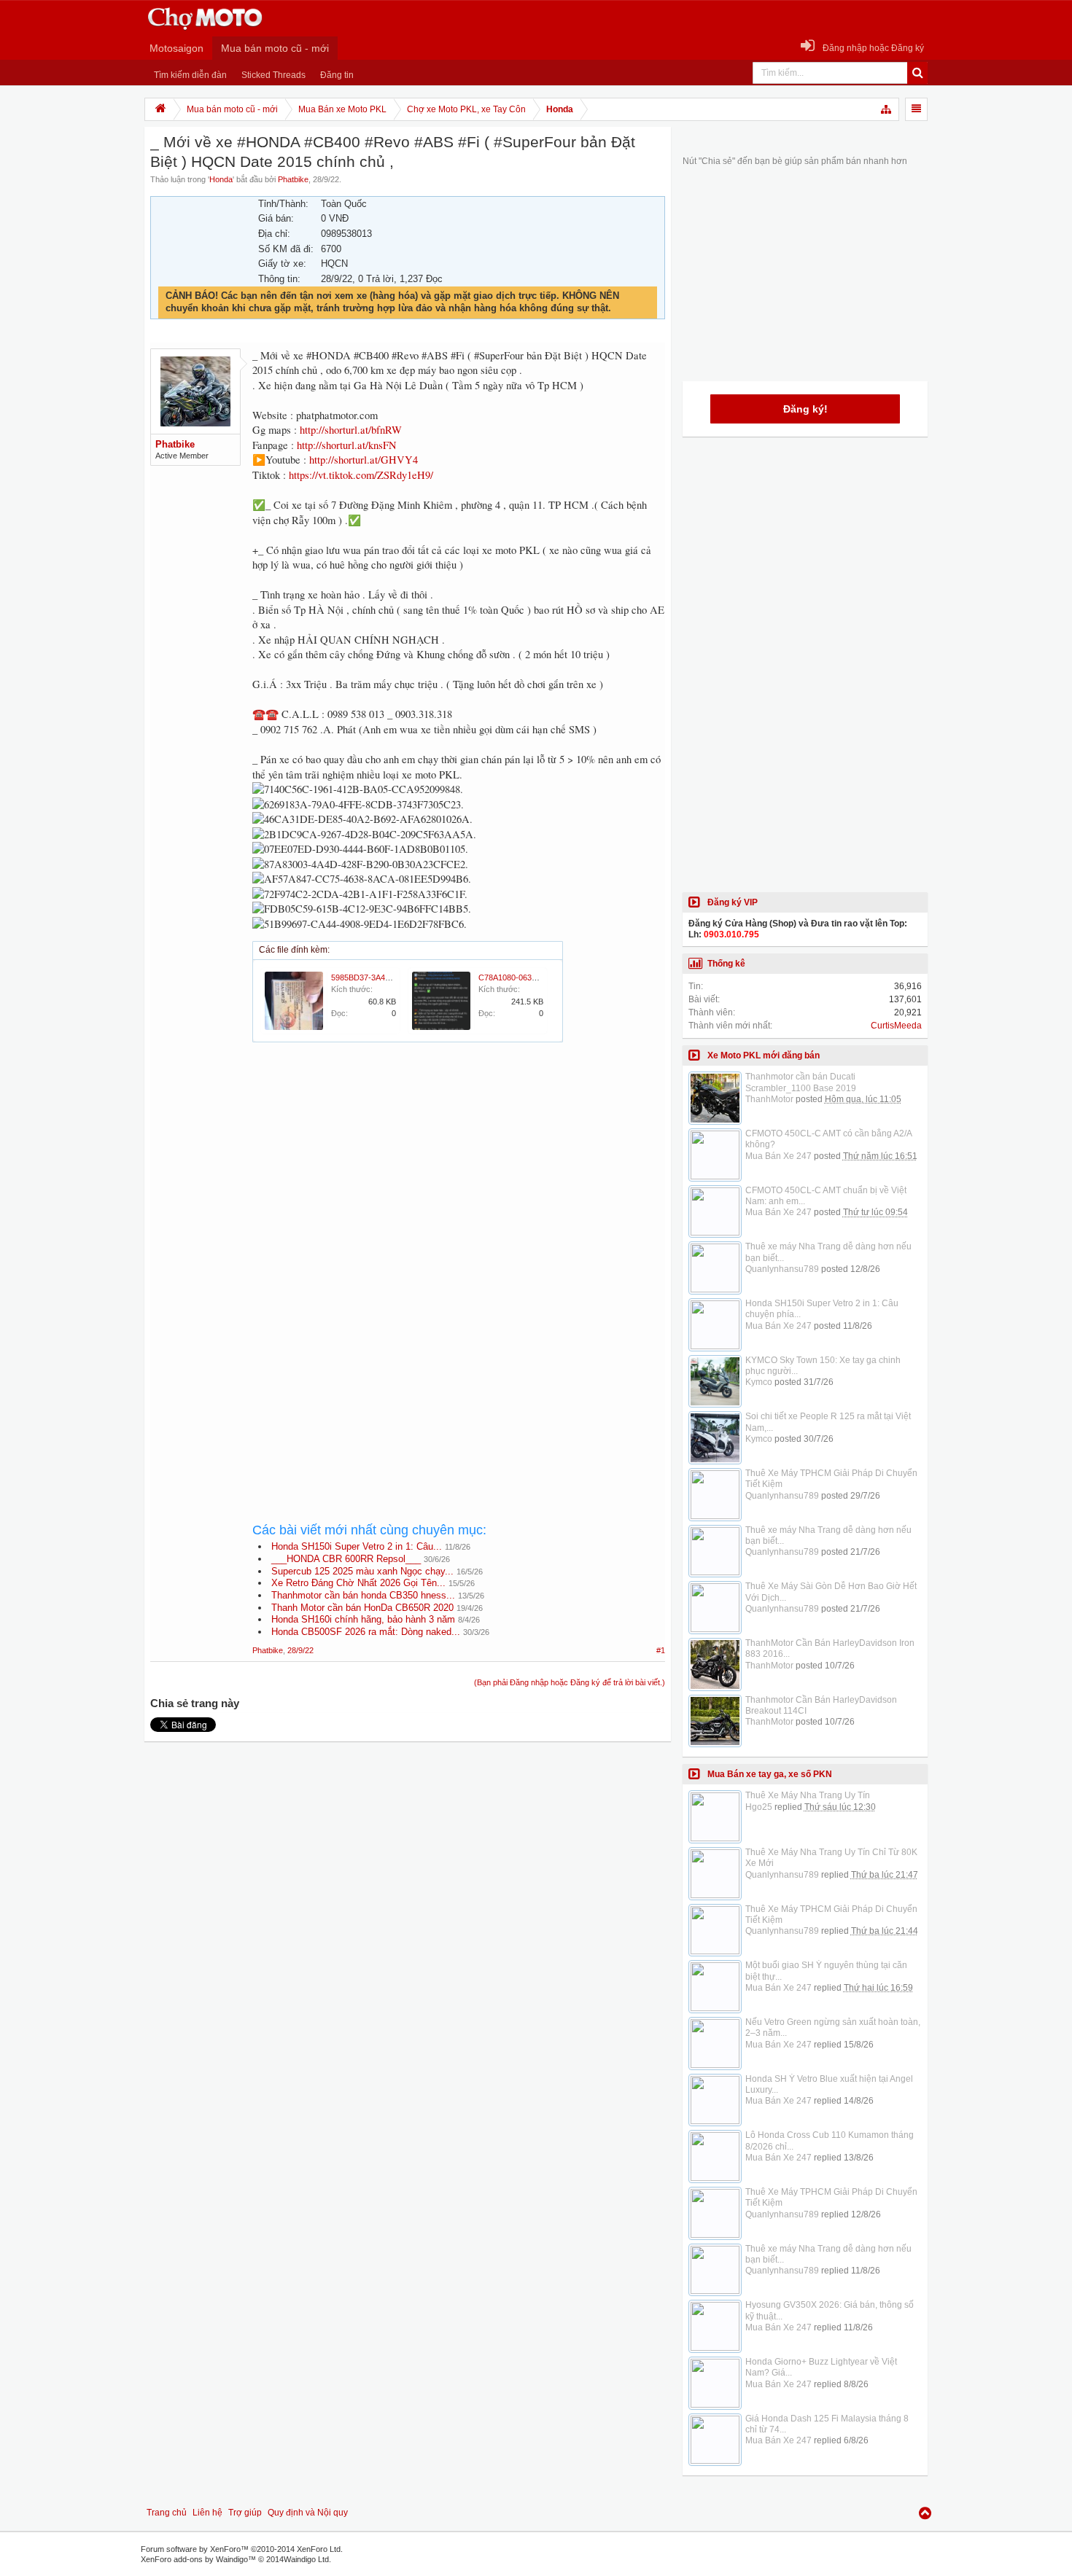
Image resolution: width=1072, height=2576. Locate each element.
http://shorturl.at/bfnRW (351, 430)
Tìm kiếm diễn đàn (190, 75)
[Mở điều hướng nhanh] (887, 109)
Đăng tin (337, 75)
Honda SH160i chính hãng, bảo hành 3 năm (363, 1619)
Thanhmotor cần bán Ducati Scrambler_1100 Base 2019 (801, 1082)
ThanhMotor (769, 1099)
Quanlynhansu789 (782, 1269)
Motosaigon (176, 48)
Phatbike (293, 179)
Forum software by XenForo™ (242, 2549)
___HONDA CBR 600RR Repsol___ (346, 1559)
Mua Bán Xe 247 (778, 1156)
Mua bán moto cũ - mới (275, 48)
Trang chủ (167, 2513)
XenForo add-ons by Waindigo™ (198, 2559)
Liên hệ (207, 2513)
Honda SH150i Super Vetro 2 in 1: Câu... (357, 1546)
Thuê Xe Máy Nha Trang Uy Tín (808, 1795)
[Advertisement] (459, 1184)
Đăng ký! (805, 409)
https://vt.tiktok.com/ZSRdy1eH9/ (361, 475)
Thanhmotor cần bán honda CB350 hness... (363, 1595)
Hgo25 (759, 1807)
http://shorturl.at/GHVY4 (364, 460)
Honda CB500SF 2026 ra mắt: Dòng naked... (366, 1632)
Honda (221, 179)
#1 (661, 1650)
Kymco (759, 1382)
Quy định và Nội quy (308, 2513)
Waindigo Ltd (306, 2559)
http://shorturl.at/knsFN (347, 445)
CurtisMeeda (896, 1026)
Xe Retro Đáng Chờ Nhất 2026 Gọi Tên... (358, 1583)
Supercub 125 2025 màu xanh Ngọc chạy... (362, 1571)
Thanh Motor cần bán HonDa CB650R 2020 (362, 1608)
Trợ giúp (245, 2513)
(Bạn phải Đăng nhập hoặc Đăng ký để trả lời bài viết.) (570, 1682)
